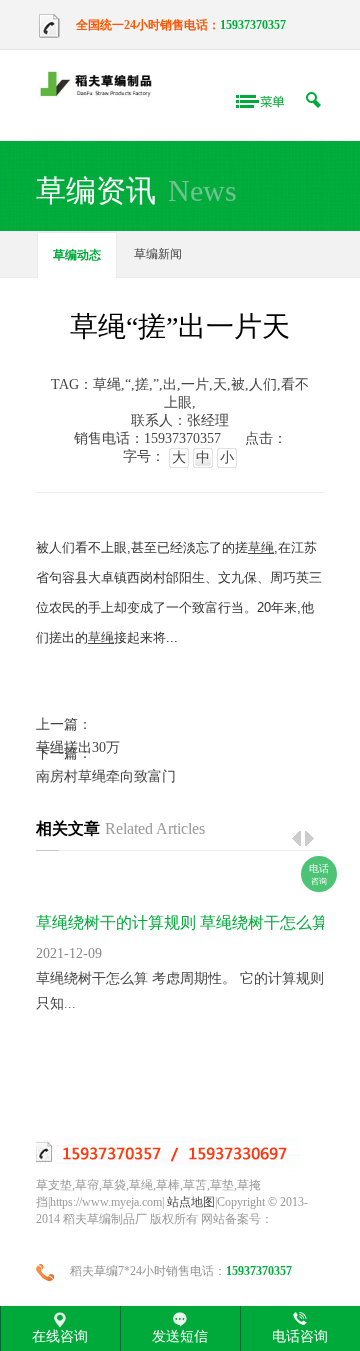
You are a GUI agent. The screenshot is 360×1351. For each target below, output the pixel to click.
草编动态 (77, 255)
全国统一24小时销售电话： (148, 25)
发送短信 (180, 1336)
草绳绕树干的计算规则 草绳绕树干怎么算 (182, 922)
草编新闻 (158, 254)
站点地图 (191, 1202)
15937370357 (253, 25)
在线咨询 (60, 1336)
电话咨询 (300, 1336)
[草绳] (100, 85)
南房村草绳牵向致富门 (106, 776)
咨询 (319, 874)
